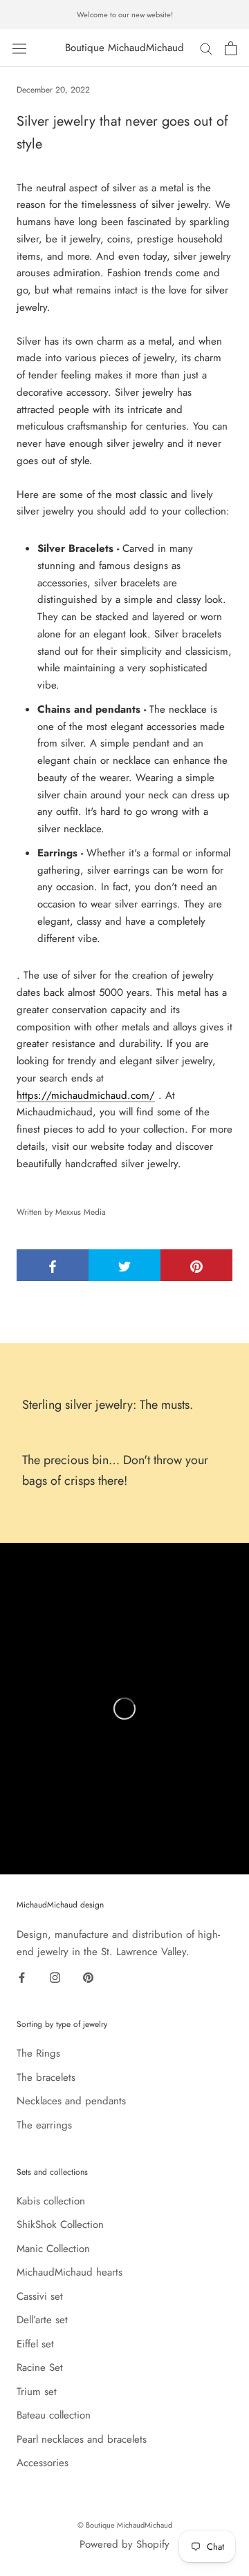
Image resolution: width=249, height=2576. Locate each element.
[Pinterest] (88, 1977)
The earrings (44, 2125)
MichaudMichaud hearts (70, 2272)
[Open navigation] (19, 48)
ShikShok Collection (60, 2224)
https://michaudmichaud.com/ (86, 1095)
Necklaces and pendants (71, 2101)
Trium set (37, 2392)
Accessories (43, 2463)
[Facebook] (22, 1977)
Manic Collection (53, 2249)
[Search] (206, 48)
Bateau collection (54, 2415)
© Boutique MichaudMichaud (125, 2525)
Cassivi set (40, 2296)
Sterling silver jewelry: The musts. (108, 1405)
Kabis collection (51, 2201)
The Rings (38, 2053)
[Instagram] (55, 1977)
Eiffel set (35, 2344)
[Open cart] (231, 48)
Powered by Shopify (124, 2544)
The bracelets (46, 2077)
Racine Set (40, 2367)
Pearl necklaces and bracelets (82, 2439)
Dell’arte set (42, 2320)
